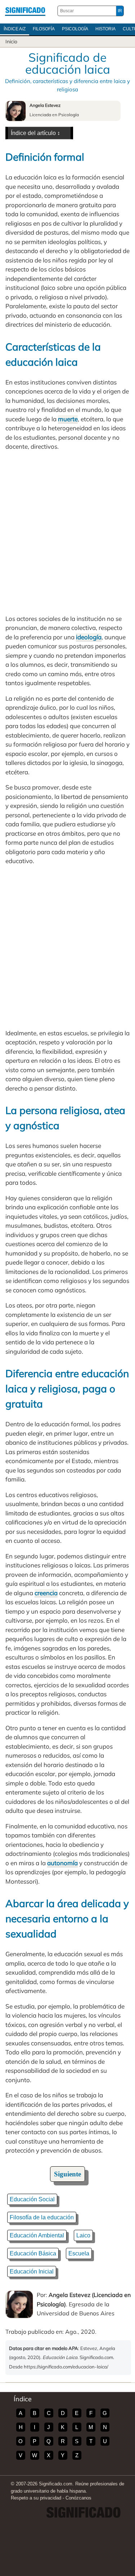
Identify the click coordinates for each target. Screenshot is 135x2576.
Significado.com (25, 11)
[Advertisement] (67, 533)
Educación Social (32, 2199)
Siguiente (67, 2174)
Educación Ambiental (37, 2235)
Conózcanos (78, 2498)
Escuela (79, 2253)
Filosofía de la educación (42, 2217)
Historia (105, 29)
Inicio (11, 42)
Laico (83, 2235)
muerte (68, 419)
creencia (46, 1593)
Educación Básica (33, 2253)
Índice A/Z (15, 29)
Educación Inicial (32, 2272)
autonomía (62, 1863)
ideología (89, 637)
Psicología (75, 29)
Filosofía (44, 29)
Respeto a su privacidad (36, 2498)
